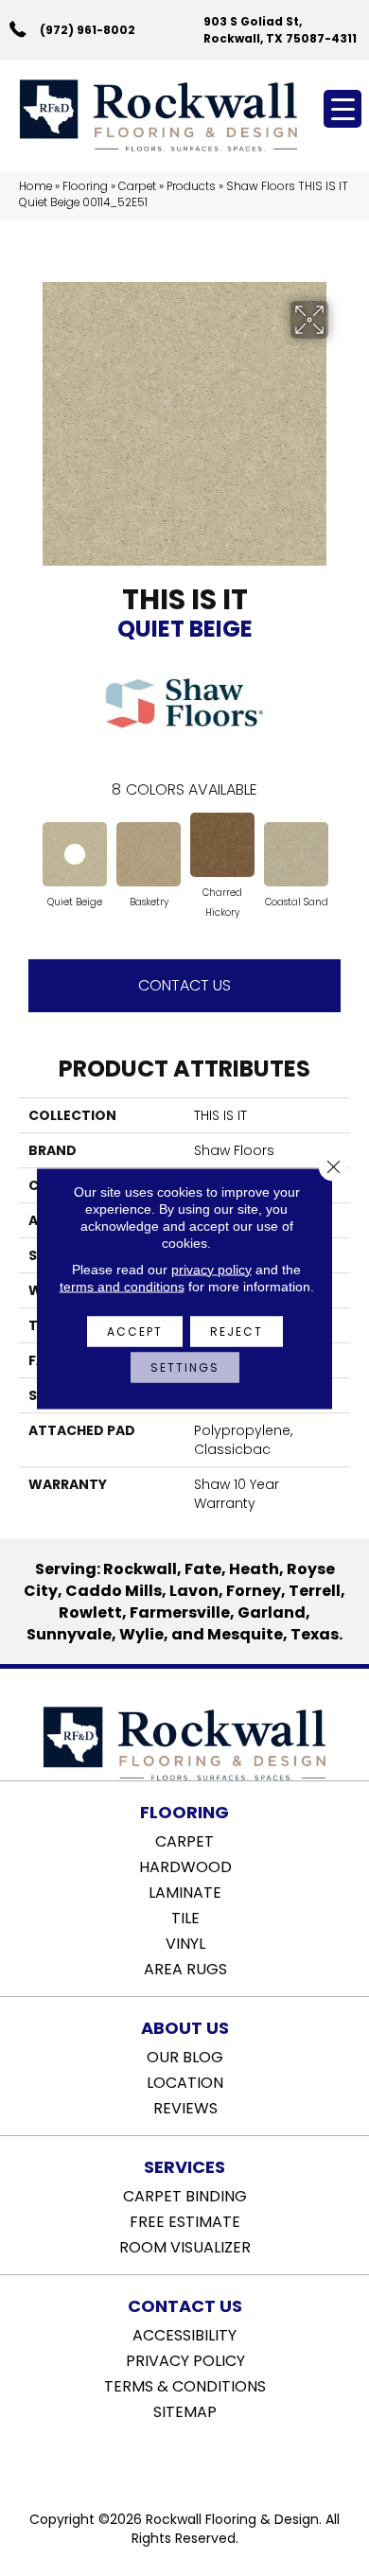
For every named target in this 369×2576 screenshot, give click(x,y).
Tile (185, 1917)
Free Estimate (185, 2220)
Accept (135, 1331)
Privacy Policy (185, 2359)
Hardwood (185, 1866)
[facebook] (165, 2460)
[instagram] (198, 2460)
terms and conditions (122, 1286)
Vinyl (185, 1942)
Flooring (85, 186)
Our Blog (185, 2056)
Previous (28, 850)
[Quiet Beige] (75, 854)
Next (341, 850)
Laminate (185, 1891)
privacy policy (211, 1269)
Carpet (137, 186)
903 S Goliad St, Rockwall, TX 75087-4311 (280, 29)
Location (185, 2081)
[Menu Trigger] (343, 109)
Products (191, 186)
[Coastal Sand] (296, 854)
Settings (185, 1367)
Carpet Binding (185, 2195)
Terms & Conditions (185, 2385)
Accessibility (184, 2334)
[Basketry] (149, 854)
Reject (237, 1331)
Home (35, 186)
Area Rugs (185, 1968)
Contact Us (184, 985)
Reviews (185, 2107)
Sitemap (185, 2410)
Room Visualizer (185, 2246)
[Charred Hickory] (222, 845)
